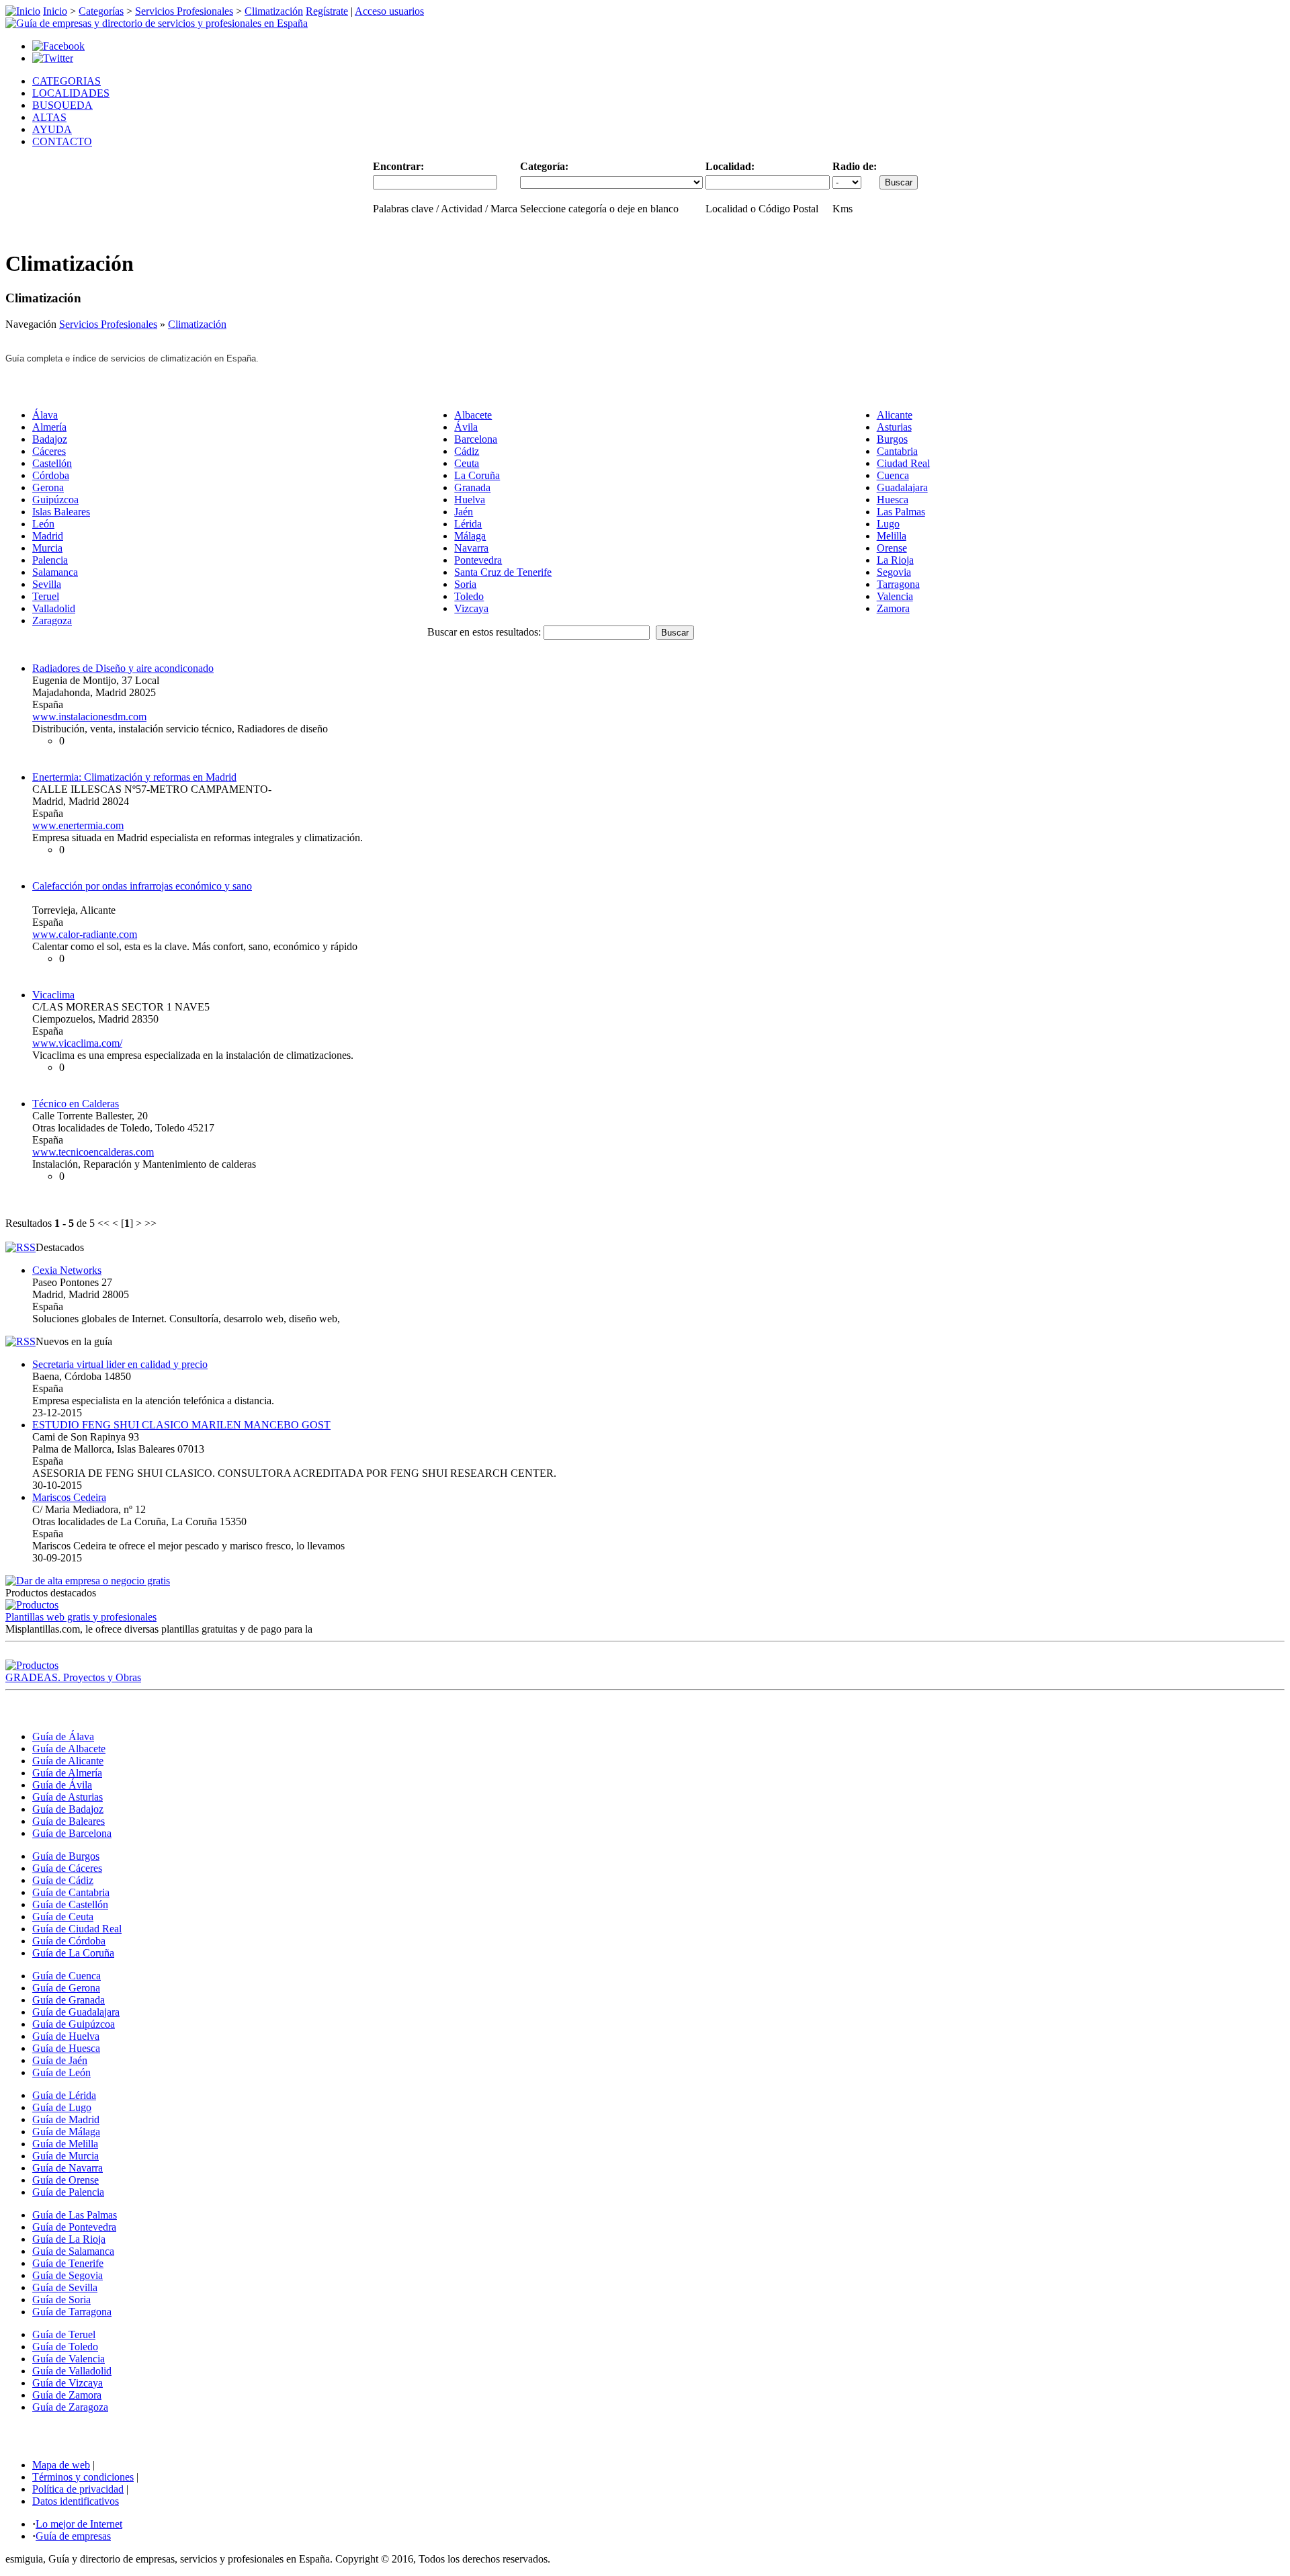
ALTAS (49, 117)
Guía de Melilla (65, 2144)
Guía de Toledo (65, 2347)
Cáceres (49, 451)
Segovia (894, 572)
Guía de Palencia (68, 2192)
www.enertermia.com (78, 825)
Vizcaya (471, 608)
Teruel (46, 596)
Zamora (893, 608)
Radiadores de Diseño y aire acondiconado (123, 668)
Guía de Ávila (62, 1785)
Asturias (894, 427)
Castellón (52, 463)
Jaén (464, 512)
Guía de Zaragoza (70, 2407)
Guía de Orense (66, 2180)
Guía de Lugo (62, 2107)
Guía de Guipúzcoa (74, 2024)
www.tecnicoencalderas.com (93, 1152)
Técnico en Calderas (76, 1104)
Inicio (55, 11)
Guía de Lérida (64, 2095)
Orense (892, 548)
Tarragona (898, 584)
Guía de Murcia (66, 2156)
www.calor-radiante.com (85, 934)
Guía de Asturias (68, 1797)
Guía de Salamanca (73, 2251)
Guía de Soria (61, 2300)
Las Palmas (901, 512)
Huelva (470, 500)
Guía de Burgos (66, 1856)
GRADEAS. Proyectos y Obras (73, 1677)
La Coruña (477, 475)
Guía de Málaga (66, 2132)
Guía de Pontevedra (74, 2227)
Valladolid (54, 608)
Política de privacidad (78, 2489)
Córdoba (51, 475)
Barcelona (476, 439)
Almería (49, 427)
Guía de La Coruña (73, 1953)
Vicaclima (53, 995)
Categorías (101, 11)
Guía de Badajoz (68, 1809)
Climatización (274, 11)
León (43, 524)
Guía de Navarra (68, 2168)
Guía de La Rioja (69, 2239)
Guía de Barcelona (72, 1833)
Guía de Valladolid (72, 2371)
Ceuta (467, 463)
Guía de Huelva (66, 2036)
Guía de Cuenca (67, 1976)
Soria (465, 584)
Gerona (48, 487)
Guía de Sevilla (65, 2287)
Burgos (892, 439)
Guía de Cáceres (67, 1868)
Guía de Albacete (69, 1749)
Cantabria (897, 451)
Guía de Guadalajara (76, 2012)
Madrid (48, 536)
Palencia (50, 560)
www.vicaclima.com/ (77, 1043)
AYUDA (52, 129)
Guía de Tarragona (72, 2312)
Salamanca (55, 572)
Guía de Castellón (70, 1904)
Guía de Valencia (69, 2359)
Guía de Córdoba (69, 1941)
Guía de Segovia (68, 2275)
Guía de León (61, 2072)
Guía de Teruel (64, 2334)
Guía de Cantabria (71, 1892)
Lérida (468, 524)
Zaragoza (52, 620)
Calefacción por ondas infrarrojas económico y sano (142, 886)
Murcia (47, 548)
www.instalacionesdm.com (89, 717)
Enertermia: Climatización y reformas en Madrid (134, 777)
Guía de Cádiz (63, 1880)
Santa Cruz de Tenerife (503, 572)
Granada (472, 487)
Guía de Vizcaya (68, 2383)
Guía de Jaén (60, 2060)
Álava (45, 415)
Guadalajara (902, 487)
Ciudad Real (903, 463)
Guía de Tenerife (68, 2263)
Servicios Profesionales (184, 11)
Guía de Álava (63, 1736)
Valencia (895, 596)
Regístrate (327, 11)
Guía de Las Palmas (75, 2215)
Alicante (895, 415)
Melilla (892, 536)
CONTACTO (62, 141)
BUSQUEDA (62, 105)
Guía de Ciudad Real (77, 1929)
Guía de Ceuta (63, 1917)
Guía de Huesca (66, 2048)
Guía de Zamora (67, 2395)
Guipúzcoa (55, 500)
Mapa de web (61, 2465)
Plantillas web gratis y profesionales (81, 1617)
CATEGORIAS (67, 81)
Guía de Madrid (66, 2119)
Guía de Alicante (68, 1761)
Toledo (469, 596)
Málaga (470, 536)
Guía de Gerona (66, 1988)
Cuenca (893, 475)
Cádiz (467, 451)
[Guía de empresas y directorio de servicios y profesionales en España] (157, 23)
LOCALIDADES (71, 93)
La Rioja (895, 560)
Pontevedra (478, 560)
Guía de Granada (69, 2000)
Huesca (893, 500)
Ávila (466, 427)
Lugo (888, 524)
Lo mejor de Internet (79, 2524)
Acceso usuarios (389, 11)
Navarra (471, 548)
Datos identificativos (76, 2501)
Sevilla (47, 584)
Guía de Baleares (69, 1821)
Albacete (473, 415)
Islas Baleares (61, 512)
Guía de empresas (73, 2536)
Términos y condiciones (83, 2477)
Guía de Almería (67, 1773)
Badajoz (50, 439)
